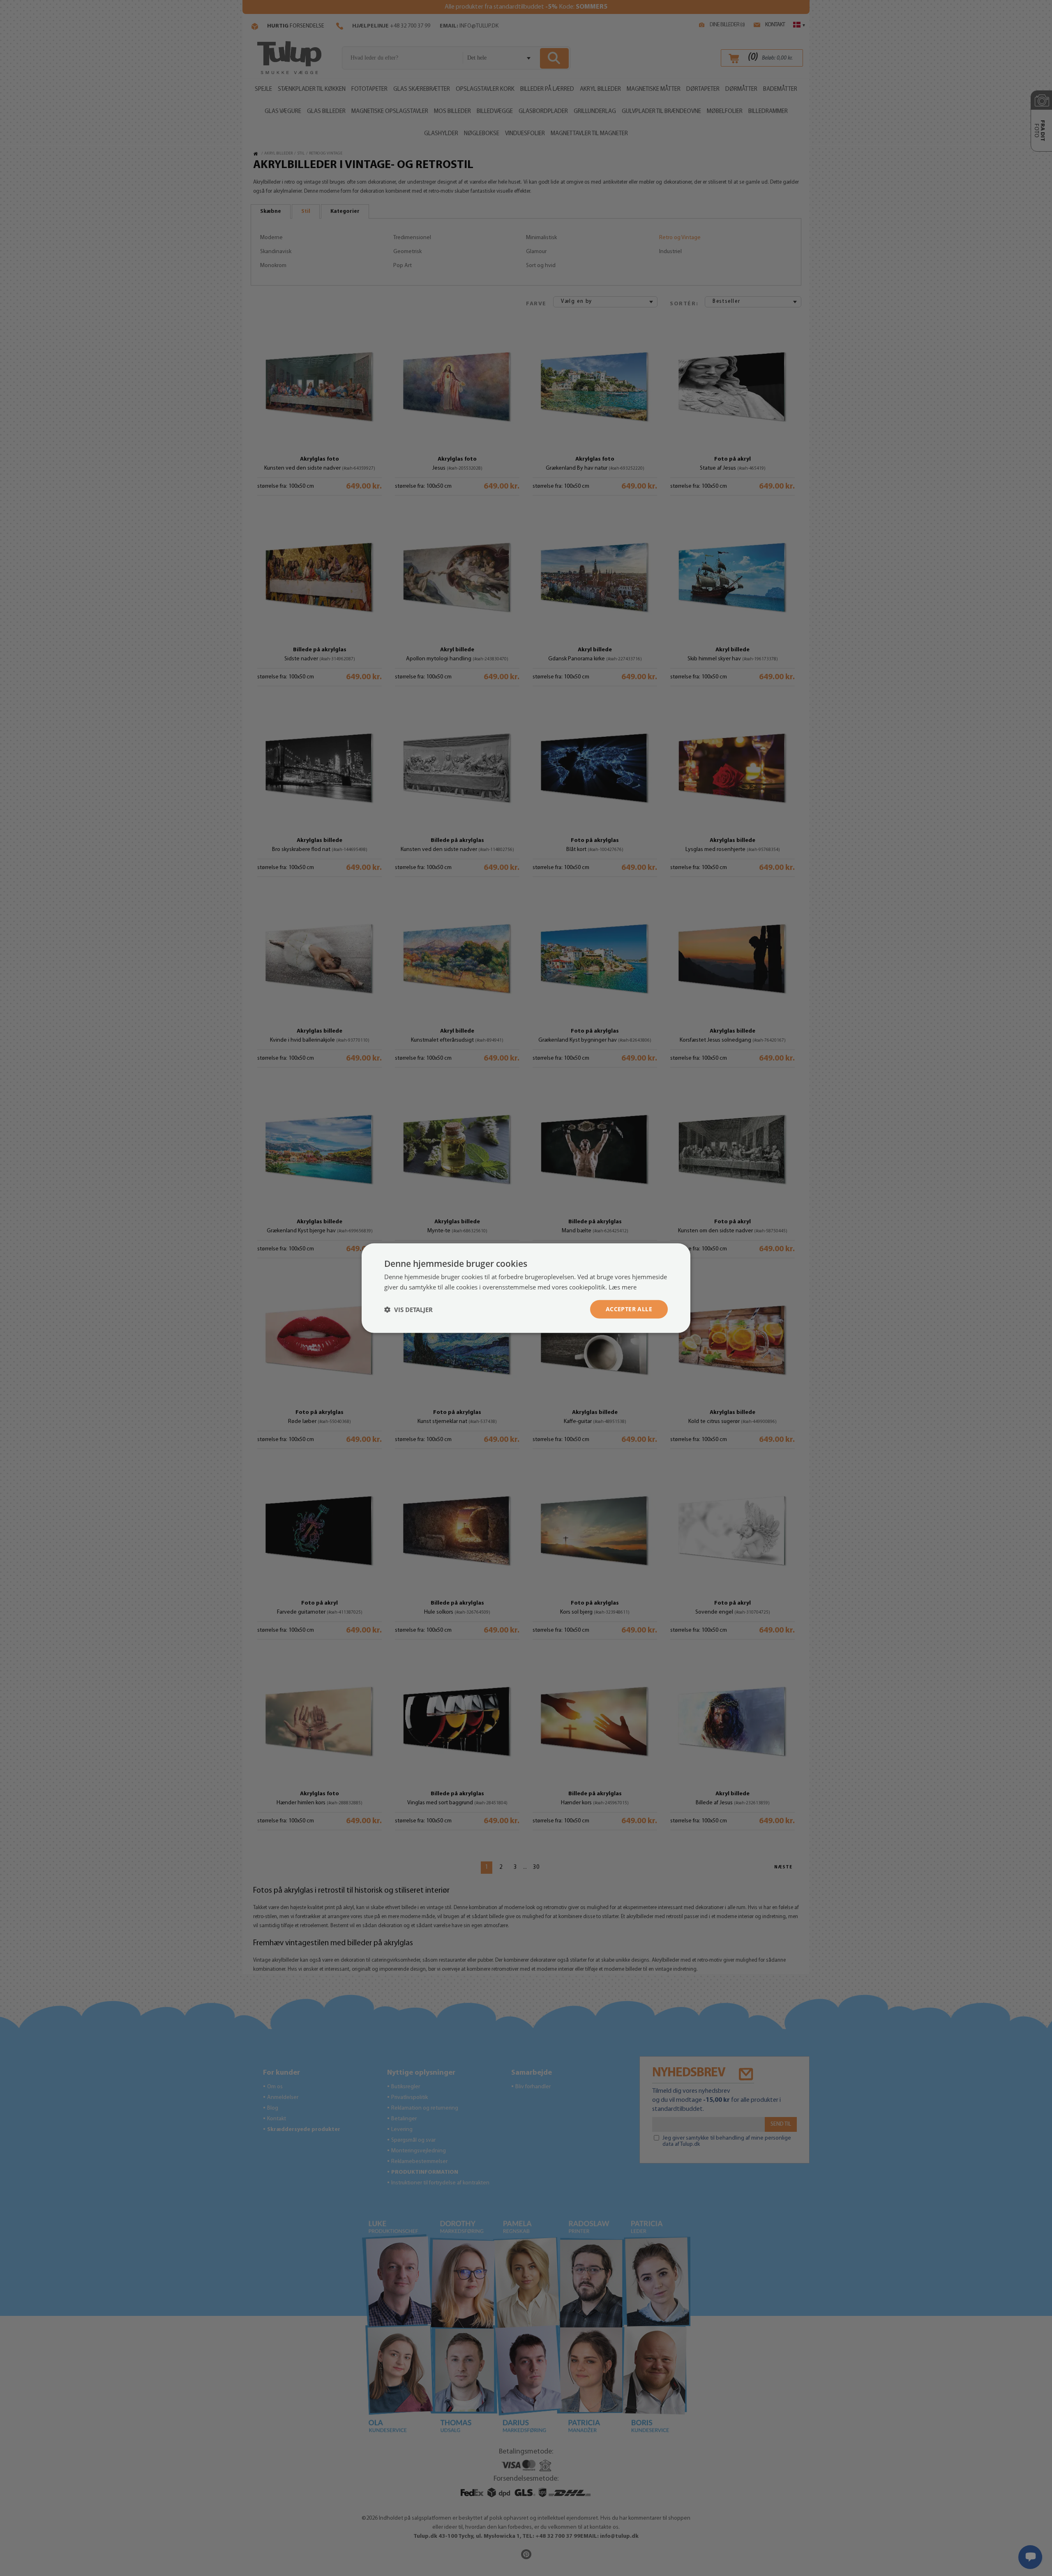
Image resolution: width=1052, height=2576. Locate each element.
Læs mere (623, 1287)
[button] (408, 1309)
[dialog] (526, 1288)
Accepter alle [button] (629, 1309)
